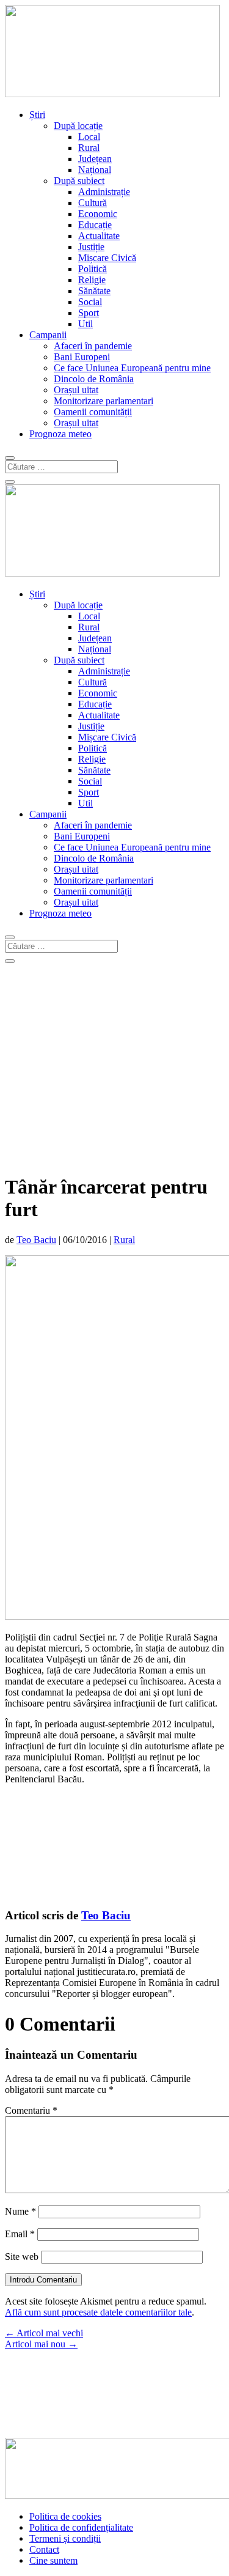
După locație (78, 126)
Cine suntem (53, 2560)
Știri (37, 115)
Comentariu (31, 2110)
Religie (92, 280)
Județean (95, 159)
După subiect (79, 181)
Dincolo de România (94, 379)
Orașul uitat (76, 390)
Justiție (91, 247)
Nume (20, 2211)
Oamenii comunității (93, 412)
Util (85, 324)
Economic (98, 214)
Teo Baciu (36, 1240)
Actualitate (99, 236)
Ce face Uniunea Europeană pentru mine (132, 368)
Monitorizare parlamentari (104, 401)
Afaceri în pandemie (93, 346)
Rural (89, 148)
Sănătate (94, 291)
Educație (95, 225)
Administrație (104, 192)
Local (89, 137)
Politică (93, 269)
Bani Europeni (82, 357)
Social (90, 302)
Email (20, 2234)
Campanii (48, 335)
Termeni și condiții (65, 2538)
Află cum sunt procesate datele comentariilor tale (98, 2312)
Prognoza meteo (60, 434)
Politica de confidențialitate (81, 2527)
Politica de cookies (65, 2516)
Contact (44, 2549)
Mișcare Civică (107, 258)
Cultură (93, 203)
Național (95, 170)
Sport (89, 313)
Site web (22, 2257)
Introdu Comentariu (43, 2280)
